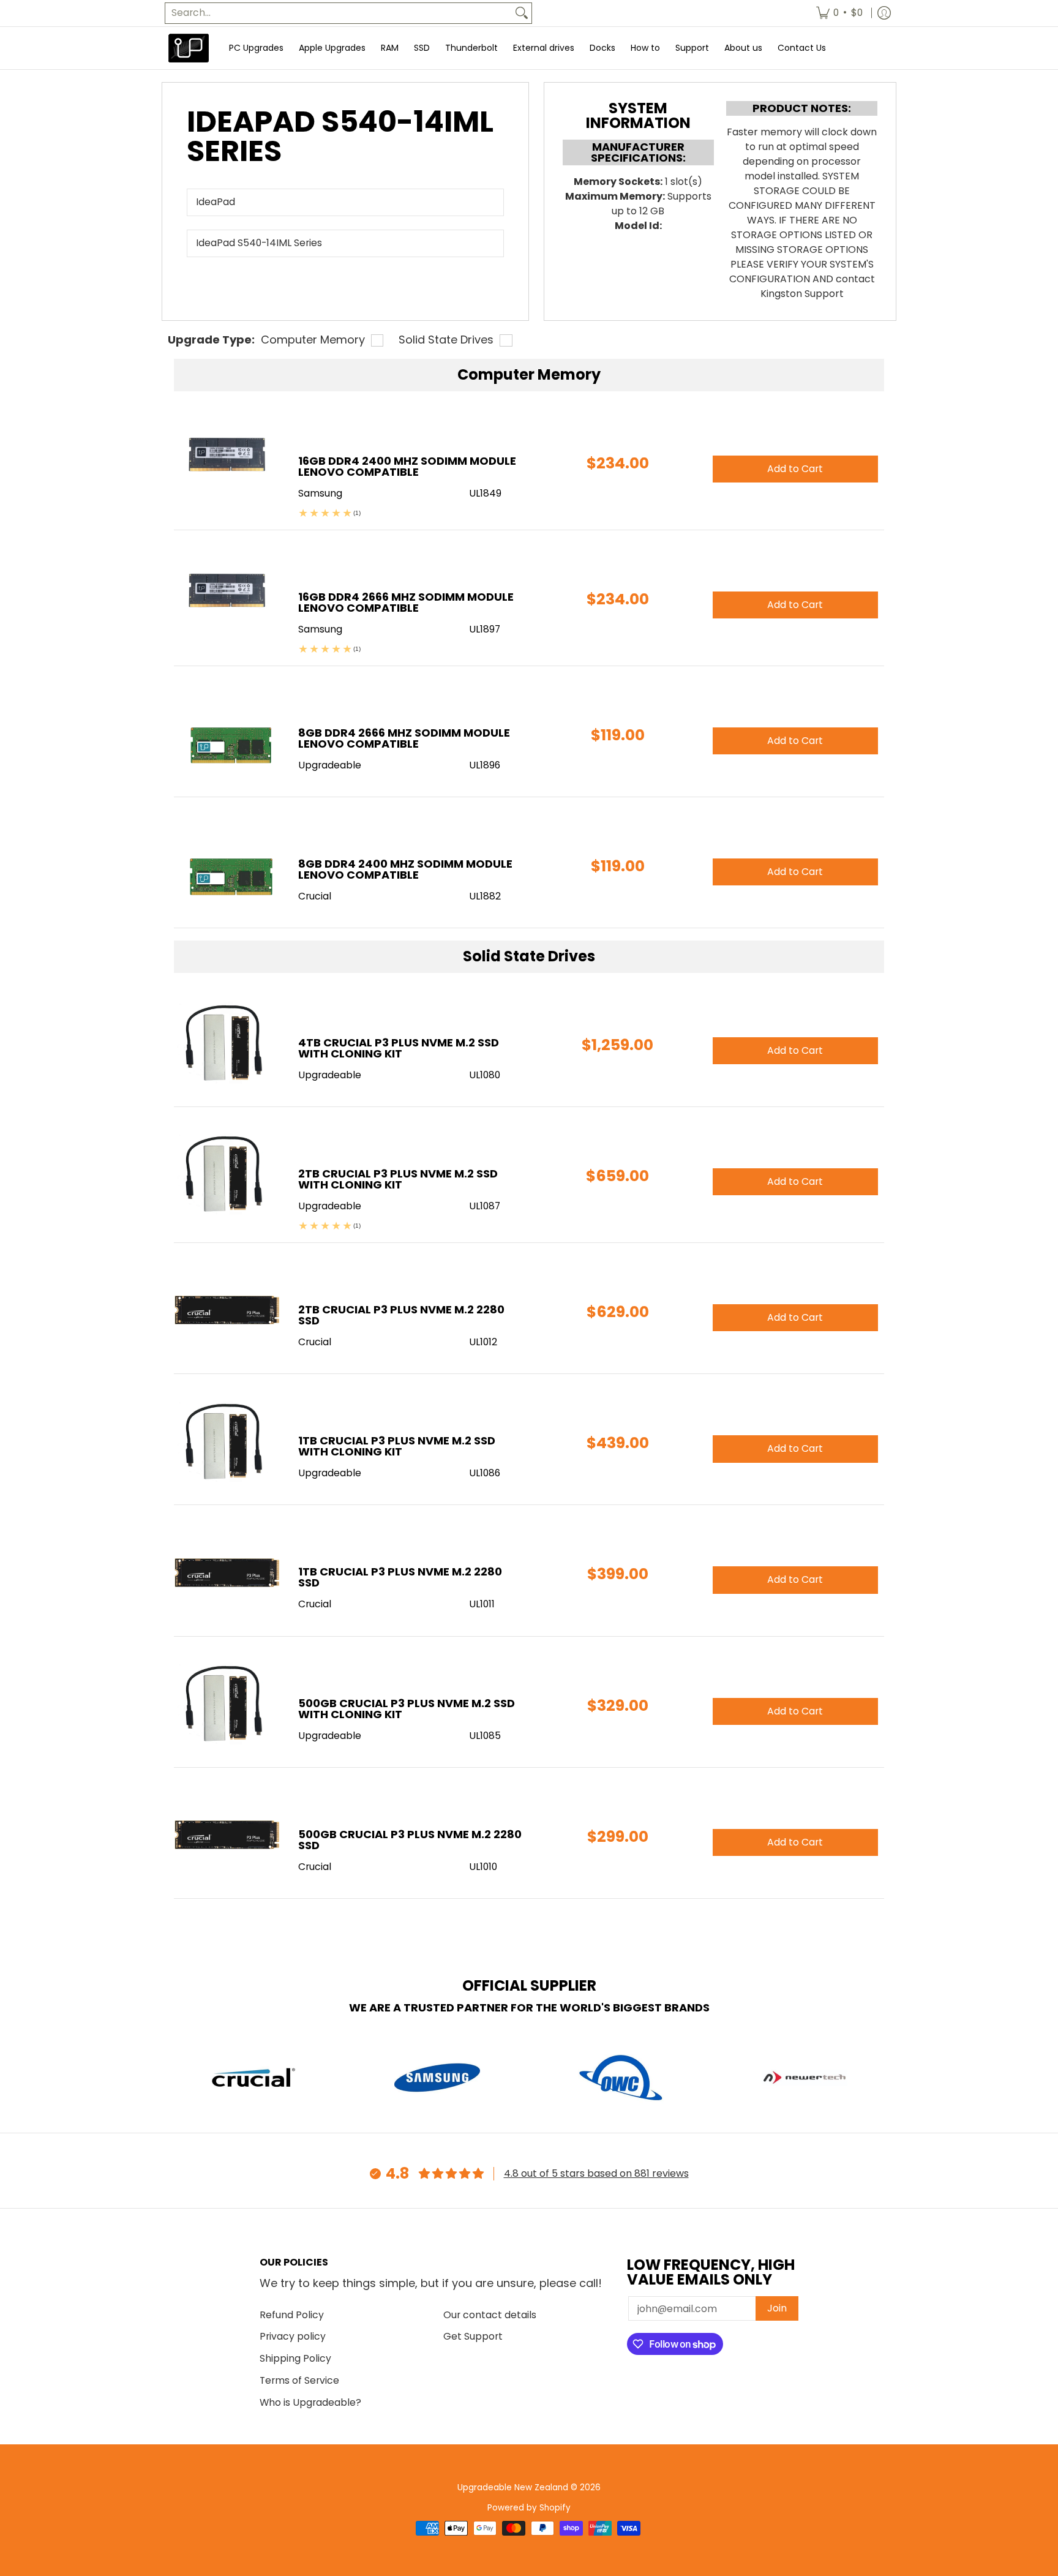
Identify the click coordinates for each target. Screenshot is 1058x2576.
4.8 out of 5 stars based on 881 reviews (596, 2173)
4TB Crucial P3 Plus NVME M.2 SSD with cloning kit (399, 1048)
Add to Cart (795, 1050)
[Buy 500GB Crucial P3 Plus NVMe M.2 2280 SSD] (227, 1836)
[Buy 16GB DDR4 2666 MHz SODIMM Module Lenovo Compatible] (227, 599)
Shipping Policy (295, 2358)
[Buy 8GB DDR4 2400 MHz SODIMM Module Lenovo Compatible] (227, 866)
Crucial (315, 1342)
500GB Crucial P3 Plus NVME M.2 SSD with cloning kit (407, 1709)
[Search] (522, 13)
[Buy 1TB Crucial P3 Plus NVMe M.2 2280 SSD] (227, 1573)
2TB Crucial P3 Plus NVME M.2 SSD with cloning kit (398, 1179)
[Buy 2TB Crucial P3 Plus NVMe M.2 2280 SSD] (227, 1311)
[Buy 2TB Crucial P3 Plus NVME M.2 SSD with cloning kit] (227, 1175)
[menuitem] (839, 13)
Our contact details (490, 2315)
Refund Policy (292, 2315)
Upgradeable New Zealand (513, 2488)
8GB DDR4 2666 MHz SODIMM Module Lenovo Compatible (404, 738)
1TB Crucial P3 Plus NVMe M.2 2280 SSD (400, 1577)
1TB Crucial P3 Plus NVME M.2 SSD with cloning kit (397, 1446)
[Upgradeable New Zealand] (189, 48)
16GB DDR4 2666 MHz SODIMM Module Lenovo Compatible (406, 602)
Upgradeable (330, 1075)
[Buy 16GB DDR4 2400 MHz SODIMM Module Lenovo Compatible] (227, 463)
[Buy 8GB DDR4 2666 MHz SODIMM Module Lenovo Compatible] (227, 734)
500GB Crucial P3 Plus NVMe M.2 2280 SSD (410, 1840)
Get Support (473, 2336)
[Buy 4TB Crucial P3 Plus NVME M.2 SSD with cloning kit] (227, 1044)
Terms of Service (299, 2380)
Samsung (320, 493)
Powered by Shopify (529, 2508)
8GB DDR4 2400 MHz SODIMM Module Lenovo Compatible (405, 869)
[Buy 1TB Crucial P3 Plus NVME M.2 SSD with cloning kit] (227, 1442)
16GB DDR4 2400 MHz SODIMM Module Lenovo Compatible (407, 466)
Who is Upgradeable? (310, 2402)
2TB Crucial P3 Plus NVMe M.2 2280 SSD (401, 1315)
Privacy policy (293, 2336)
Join (777, 2308)
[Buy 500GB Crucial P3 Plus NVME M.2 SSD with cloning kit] (227, 1705)
